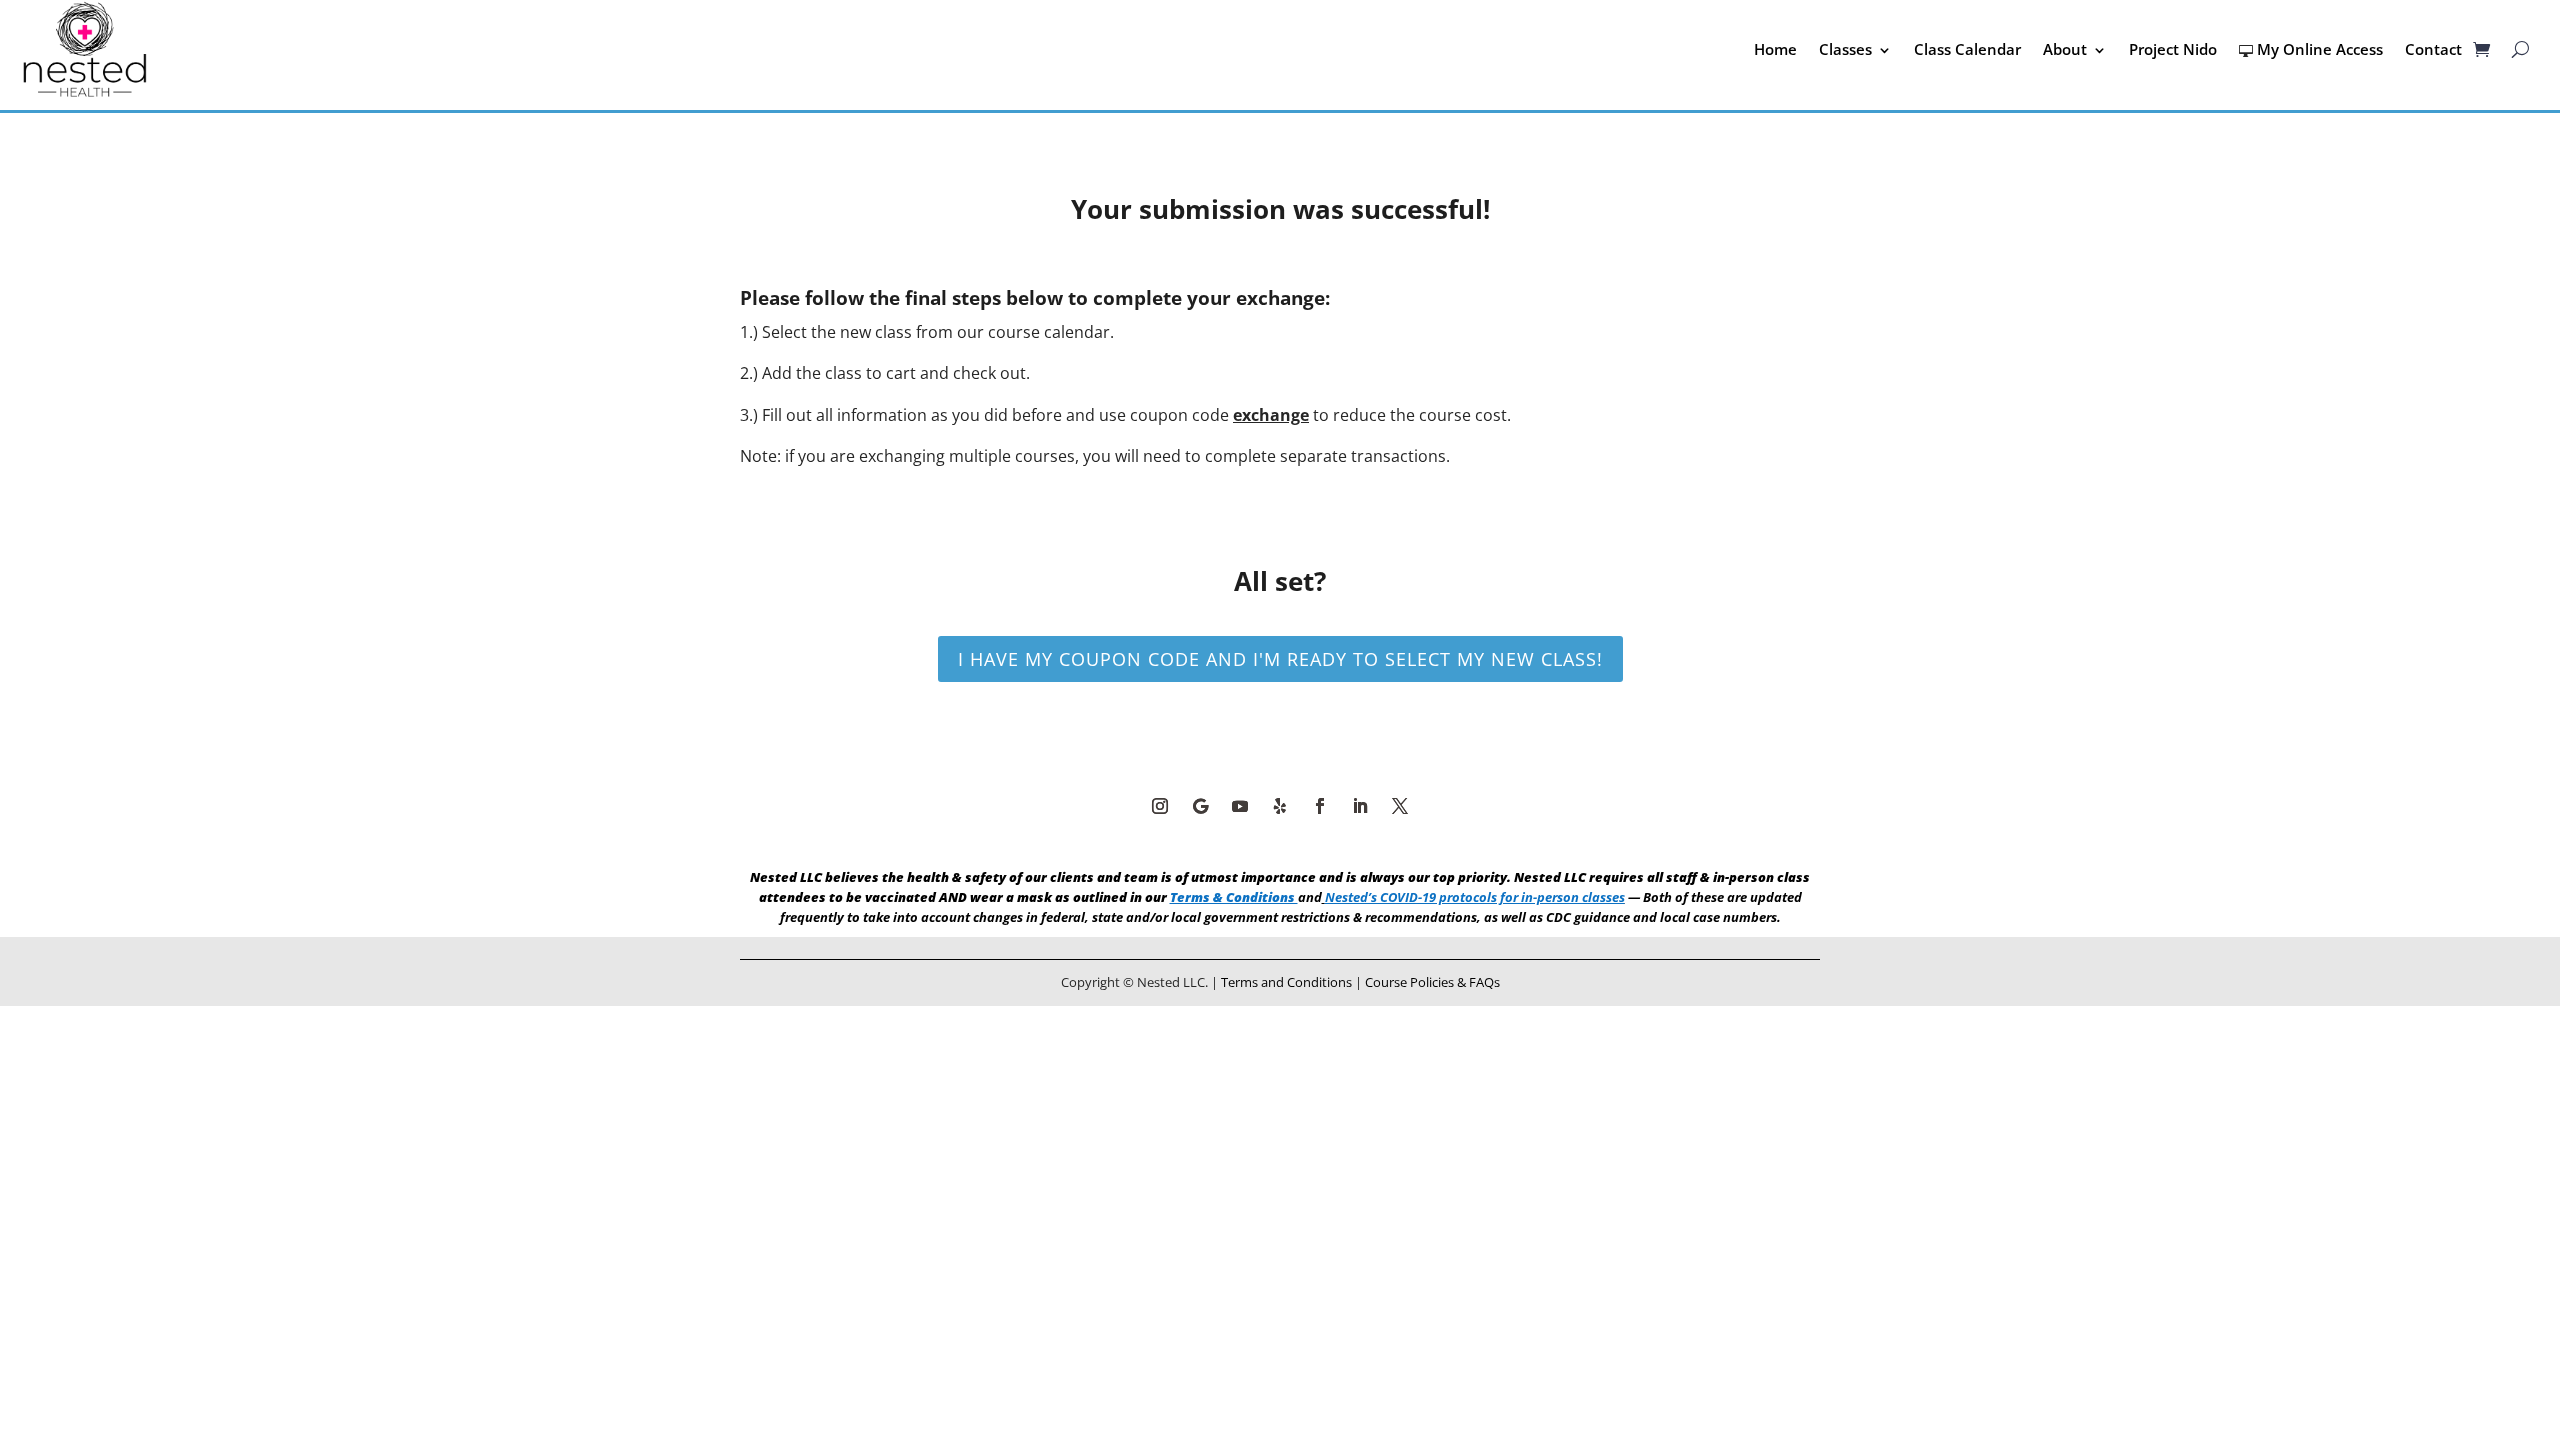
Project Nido (2173, 49)
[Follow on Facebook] (1320, 806)
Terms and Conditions (1286, 982)
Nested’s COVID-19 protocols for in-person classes (1475, 897)
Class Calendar (1967, 49)
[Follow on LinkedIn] (1360, 806)
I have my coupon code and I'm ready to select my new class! (1280, 659)
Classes (1845, 49)
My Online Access (2320, 49)
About (2065, 49)
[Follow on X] (1400, 806)
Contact (2433, 49)
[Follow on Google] (1200, 806)
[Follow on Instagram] (1160, 806)
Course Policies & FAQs (1432, 982)
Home (1775, 49)
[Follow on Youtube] (1240, 806)
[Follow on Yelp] (1280, 806)
